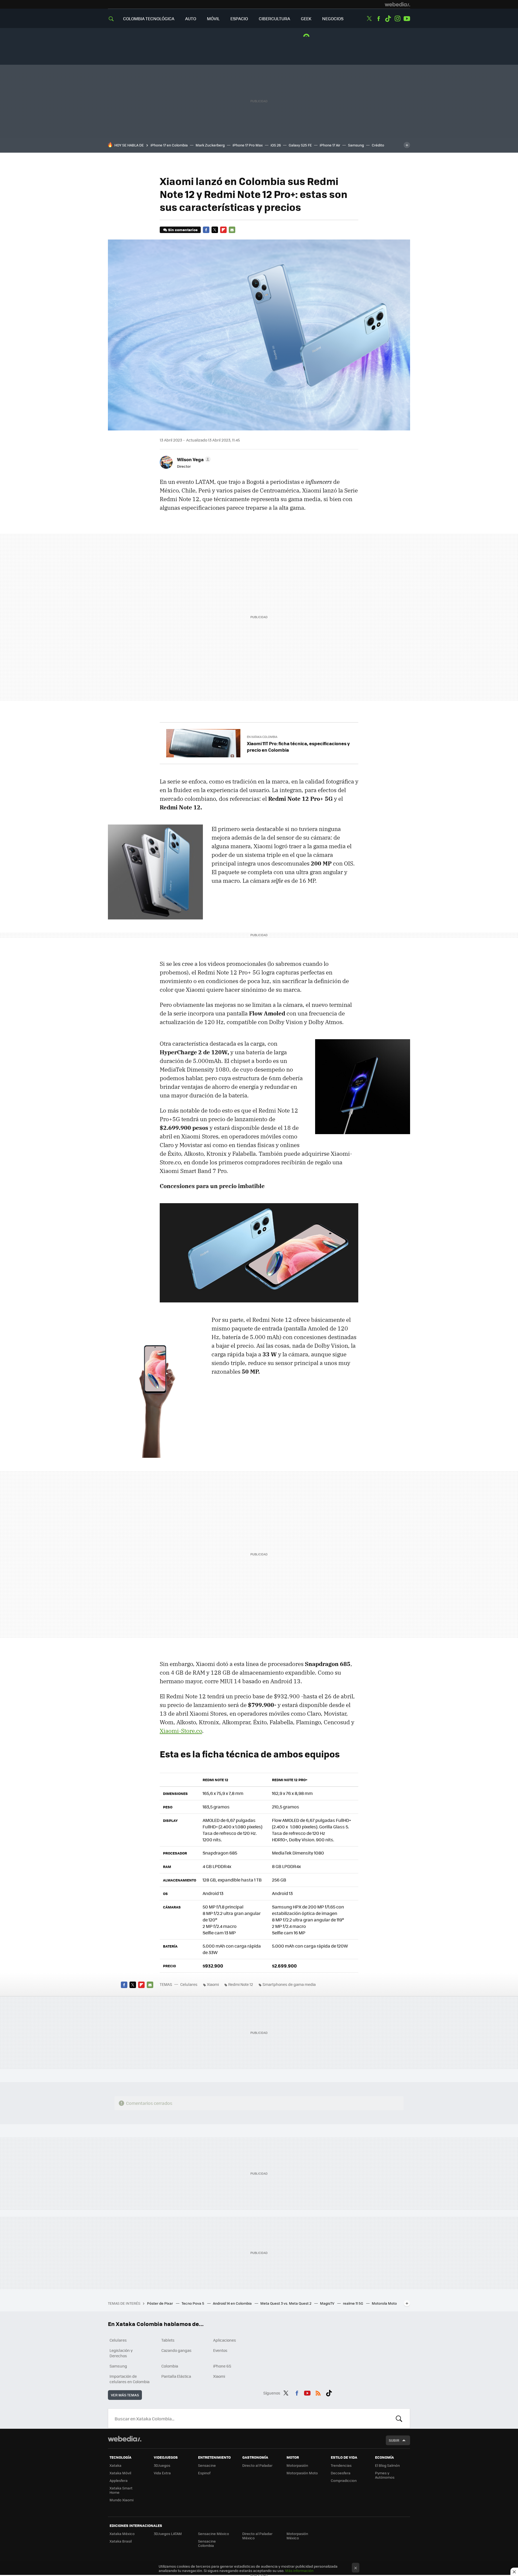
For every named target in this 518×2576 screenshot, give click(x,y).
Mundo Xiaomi (122, 2500)
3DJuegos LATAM (168, 2534)
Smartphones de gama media (289, 1984)
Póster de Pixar (160, 2303)
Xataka (115, 2465)
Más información (299, 2570)
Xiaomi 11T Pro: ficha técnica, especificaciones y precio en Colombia (298, 747)
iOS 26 (276, 145)
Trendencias (341, 2465)
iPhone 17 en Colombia (169, 145)
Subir (394, 2440)
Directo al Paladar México (257, 2536)
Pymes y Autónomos (385, 2475)
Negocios (333, 18)
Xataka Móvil (120, 2473)
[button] (193, 459)
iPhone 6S (222, 2366)
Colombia (170, 2366)
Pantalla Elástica (176, 2376)
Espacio (239, 18)
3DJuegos (162, 2465)
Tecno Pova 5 (193, 2303)
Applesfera (119, 2480)
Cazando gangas (176, 2350)
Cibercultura (274, 18)
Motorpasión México (297, 2536)
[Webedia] (397, 4)
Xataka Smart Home (121, 2490)
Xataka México (122, 2534)
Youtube (407, 19)
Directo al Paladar (257, 2465)
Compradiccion (344, 2480)
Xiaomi (213, 1984)
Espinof (204, 2473)
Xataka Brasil (121, 2541)
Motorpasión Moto (302, 2473)
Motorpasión (297, 2465)
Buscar (399, 2418)
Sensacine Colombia (207, 2543)
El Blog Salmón (387, 2465)
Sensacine (207, 2465)
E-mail (232, 230)
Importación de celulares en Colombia (129, 2379)
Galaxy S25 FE (300, 145)
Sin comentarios (183, 230)
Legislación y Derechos (121, 2353)
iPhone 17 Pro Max (248, 145)
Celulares (189, 1984)
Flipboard (223, 230)
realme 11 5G (353, 2303)
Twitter (369, 19)
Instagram (397, 19)
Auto (191, 18)
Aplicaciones (225, 2340)
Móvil (213, 18)
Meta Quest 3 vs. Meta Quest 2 (286, 2303)
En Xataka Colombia (262, 737)
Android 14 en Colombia (233, 2303)
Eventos (220, 2350)
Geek (306, 18)
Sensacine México (214, 2534)
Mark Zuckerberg (210, 145)
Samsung (356, 145)
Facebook (379, 19)
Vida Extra (162, 2473)
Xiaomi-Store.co (181, 1731)
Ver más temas (125, 2395)
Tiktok (388, 19)
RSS (318, 2392)
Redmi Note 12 (241, 1984)
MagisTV (328, 2303)
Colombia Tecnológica (149, 18)
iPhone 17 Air (330, 145)
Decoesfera (341, 2473)
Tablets (168, 2340)
